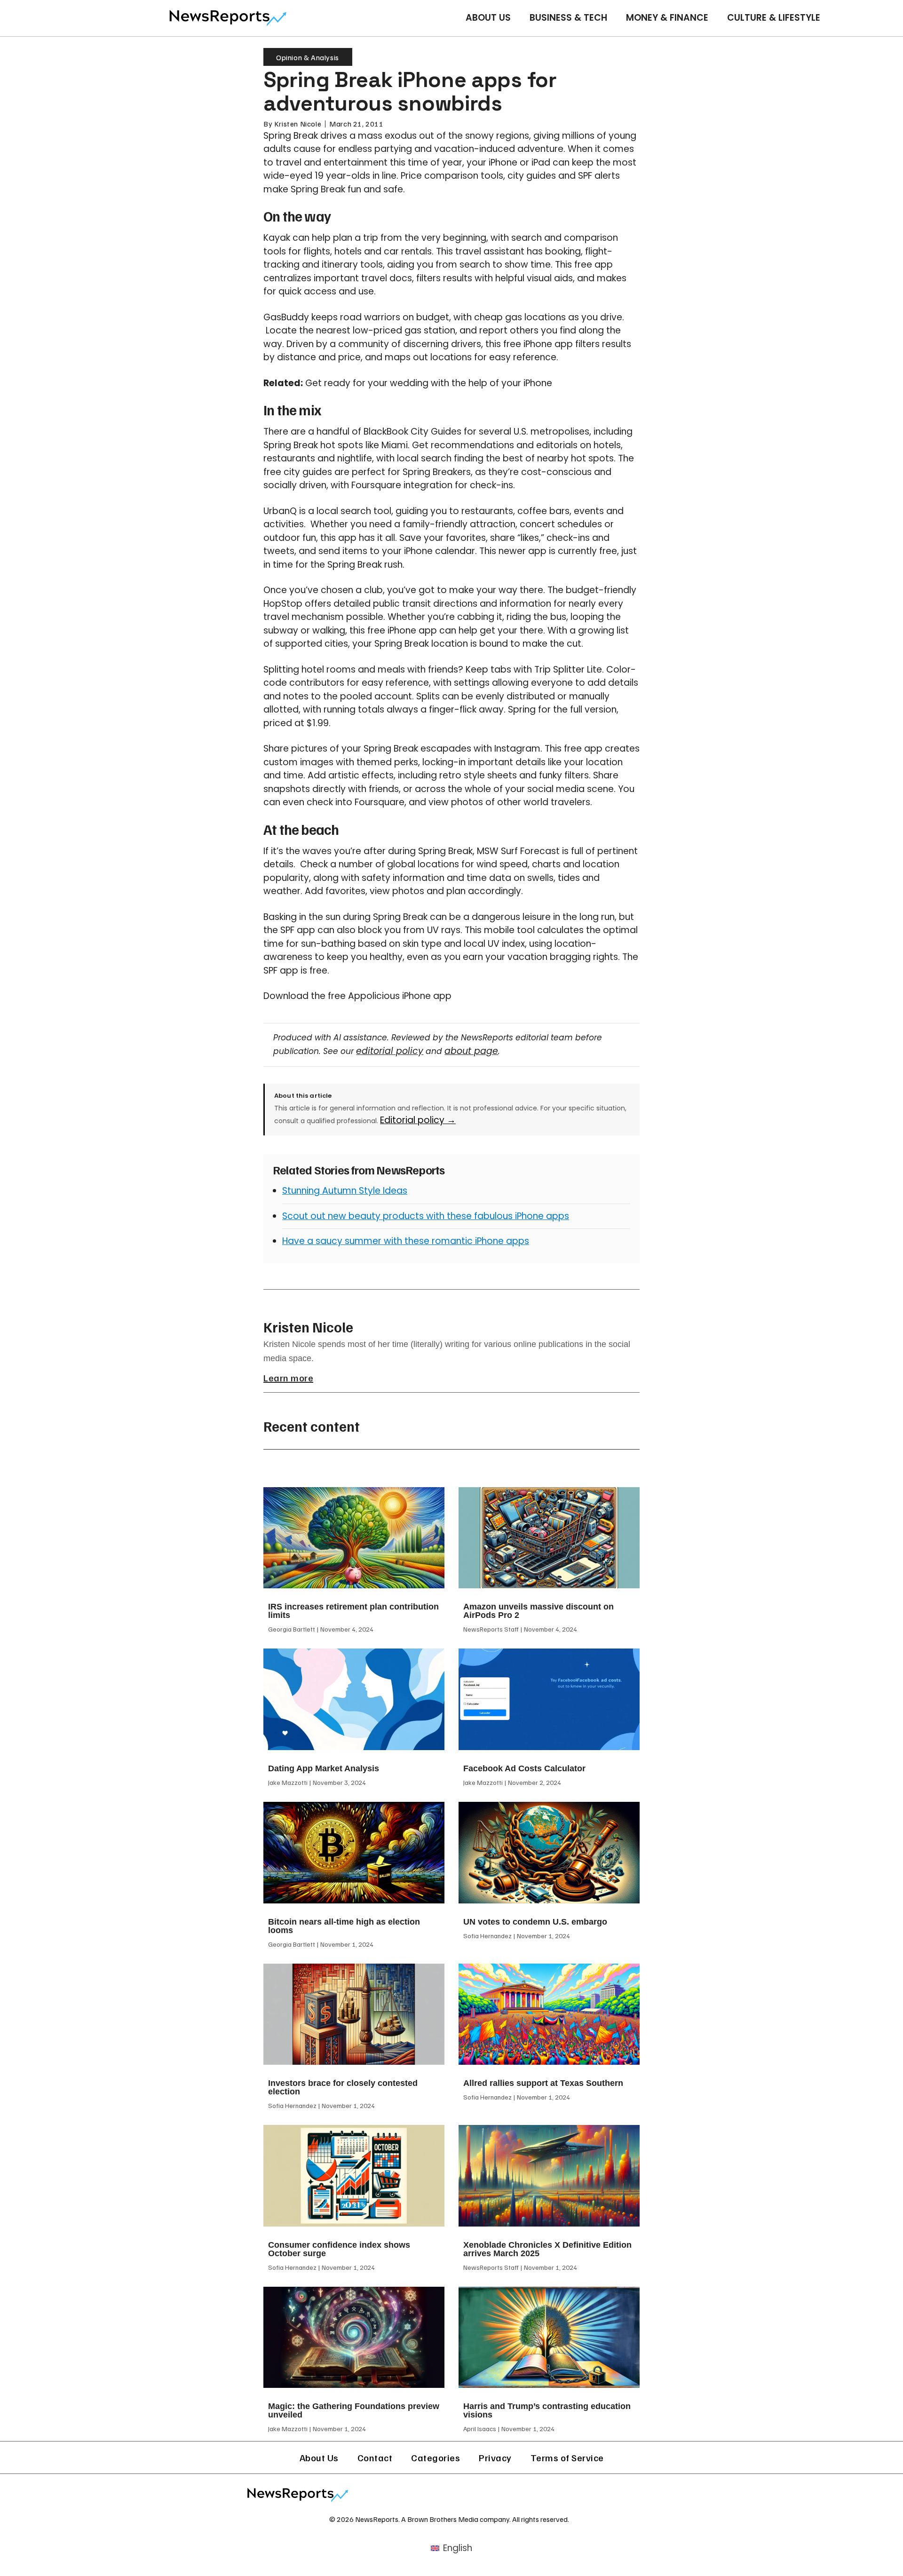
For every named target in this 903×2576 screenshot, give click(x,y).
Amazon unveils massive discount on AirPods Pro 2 (539, 1611)
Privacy (495, 2457)
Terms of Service (567, 2457)
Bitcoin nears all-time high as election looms (344, 1926)
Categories (436, 2457)
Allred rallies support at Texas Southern (543, 2083)
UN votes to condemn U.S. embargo (535, 1922)
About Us (488, 18)
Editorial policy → (418, 1120)
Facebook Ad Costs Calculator (524, 1768)
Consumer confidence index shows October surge (339, 2249)
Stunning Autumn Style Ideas (345, 1191)
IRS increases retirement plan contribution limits (353, 1611)
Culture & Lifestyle (774, 18)
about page (471, 1051)
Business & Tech (568, 18)
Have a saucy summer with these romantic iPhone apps (406, 1241)
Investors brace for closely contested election (343, 2087)
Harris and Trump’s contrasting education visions (547, 2410)
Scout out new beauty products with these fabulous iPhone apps (426, 1216)
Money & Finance (667, 18)
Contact (375, 2457)
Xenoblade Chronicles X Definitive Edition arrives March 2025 (547, 2249)
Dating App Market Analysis (324, 1768)
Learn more (288, 1378)
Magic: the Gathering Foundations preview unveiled (354, 2410)
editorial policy (390, 1051)
